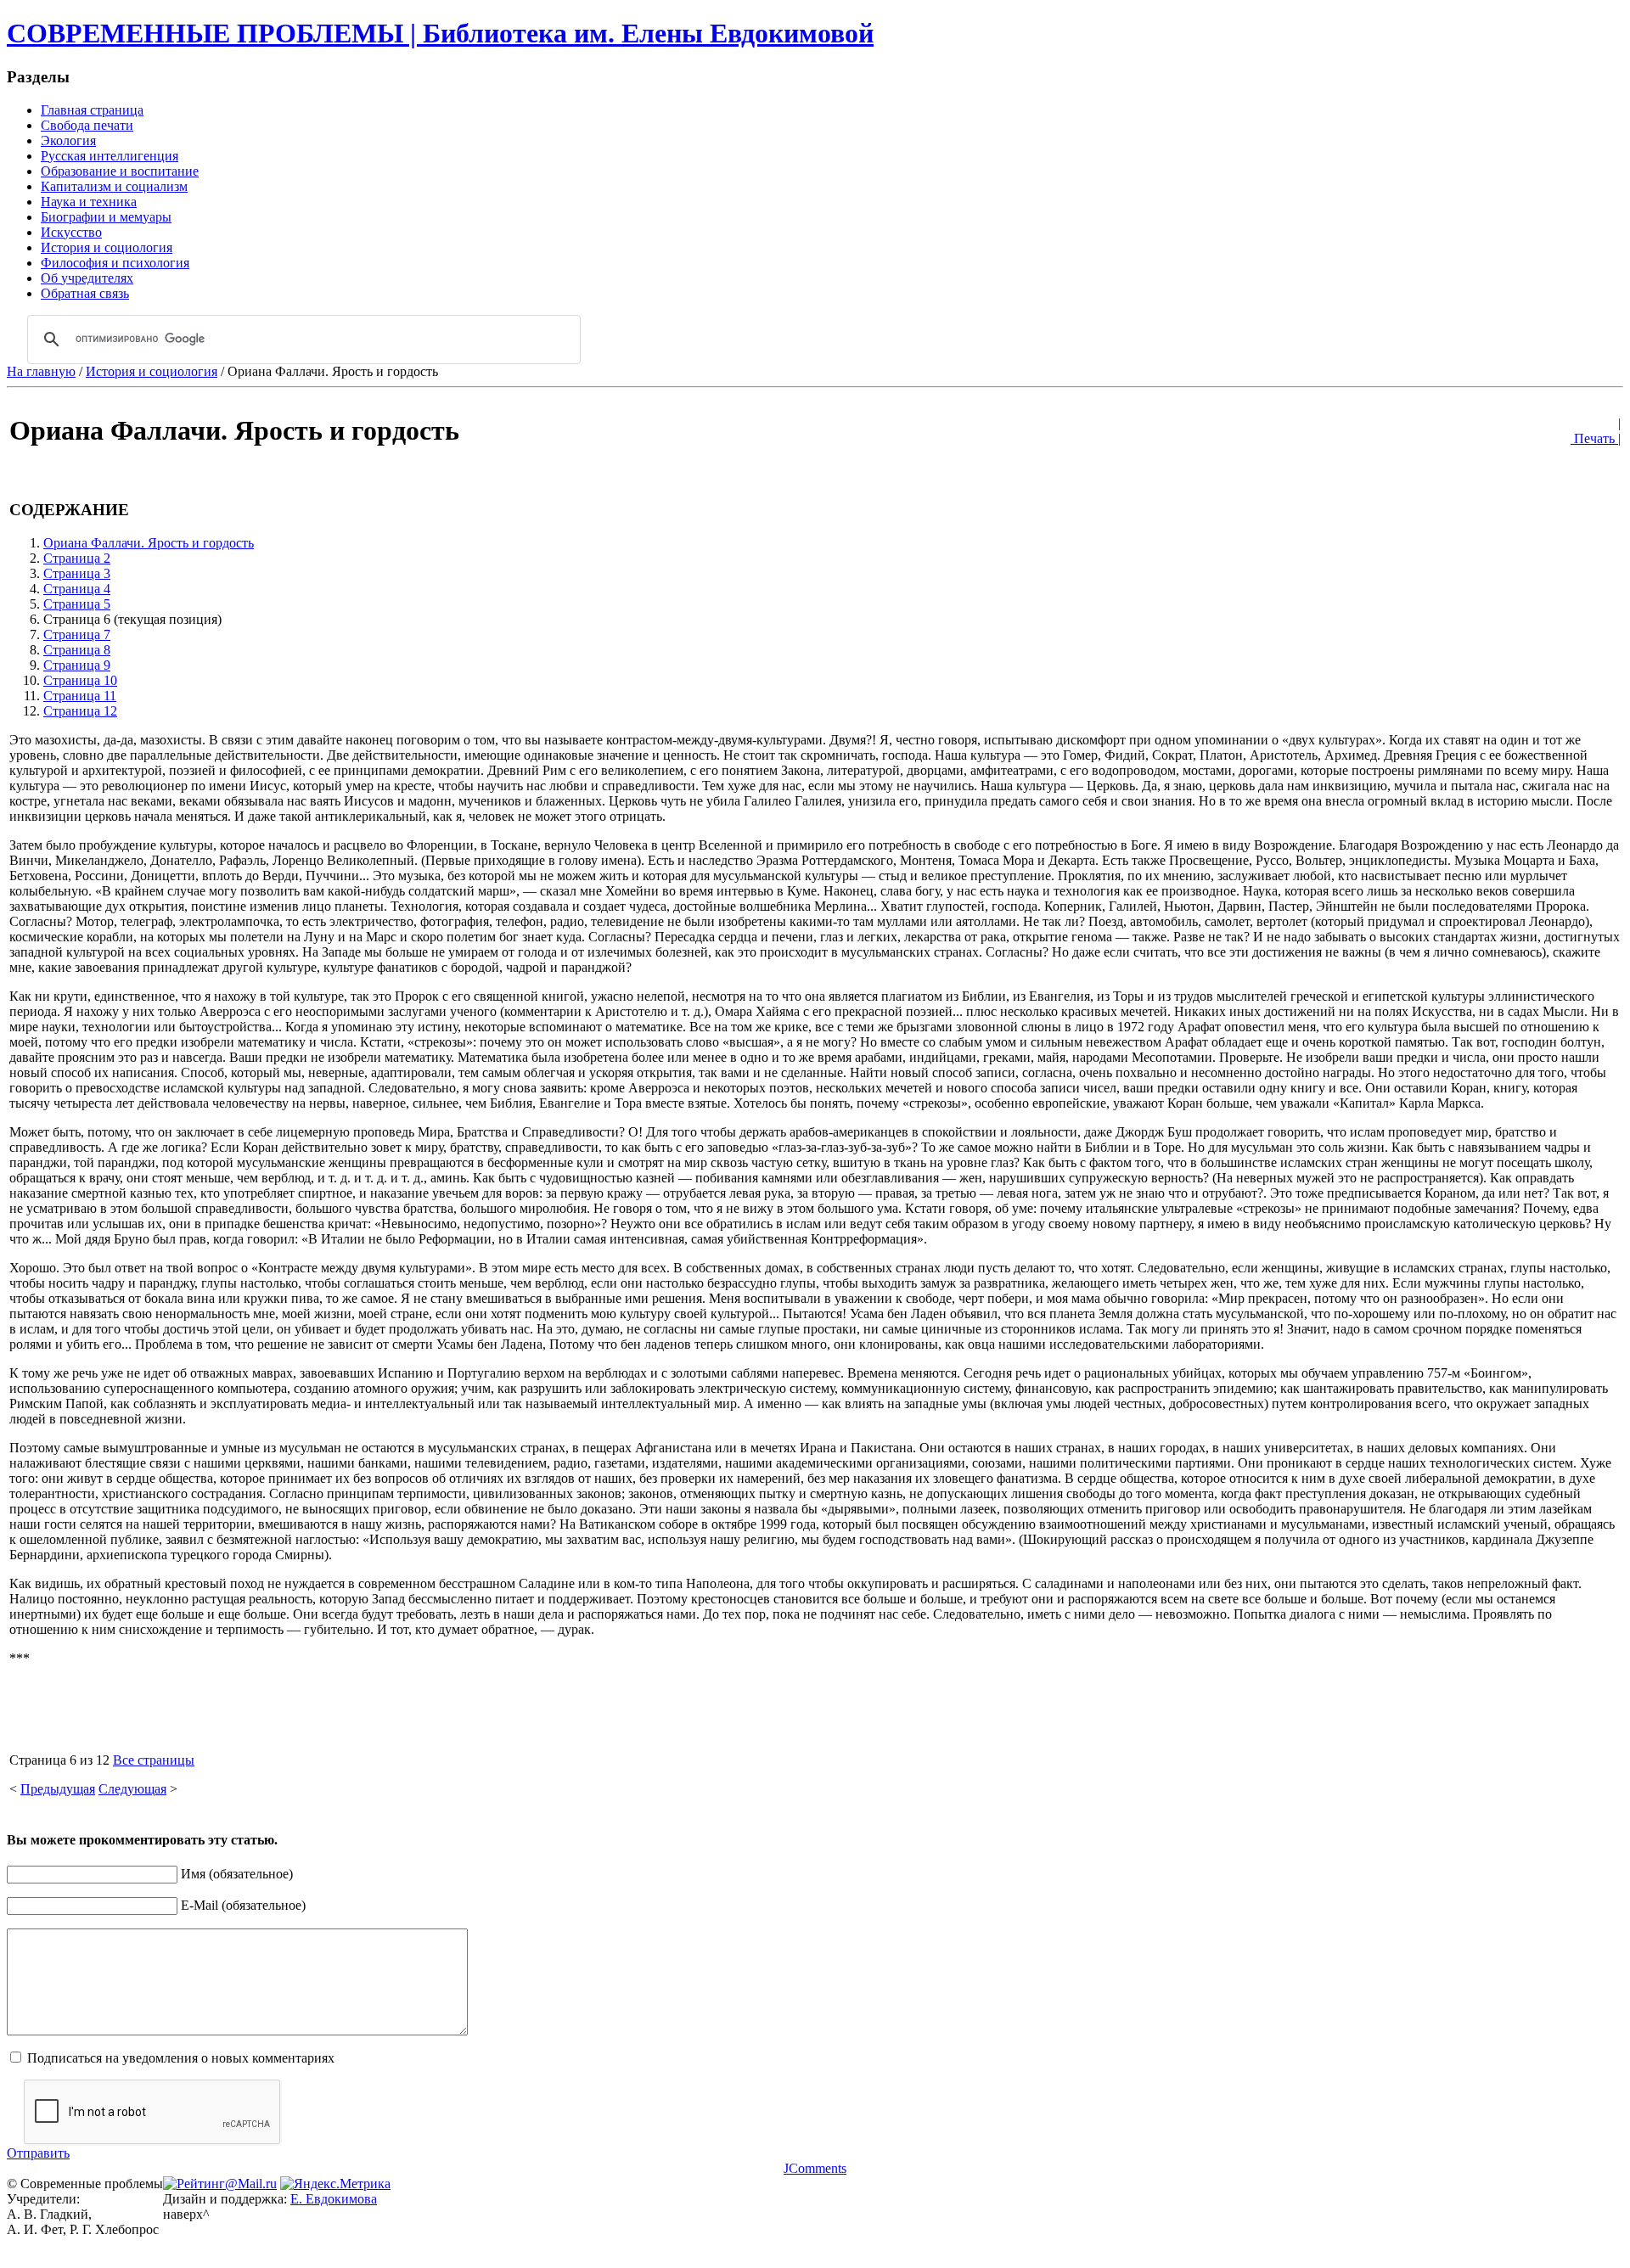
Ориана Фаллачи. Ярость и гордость (149, 543)
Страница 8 (77, 650)
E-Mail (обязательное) (243, 1905)
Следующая (132, 1789)
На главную (41, 371)
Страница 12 (80, 711)
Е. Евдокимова (334, 2199)
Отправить (38, 2153)
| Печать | (1596, 431)
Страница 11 (80, 696)
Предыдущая (58, 1789)
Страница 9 (77, 665)
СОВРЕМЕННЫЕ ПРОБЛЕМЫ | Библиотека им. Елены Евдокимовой (440, 33)
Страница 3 (77, 573)
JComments (815, 2168)
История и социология (152, 371)
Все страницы (154, 1760)
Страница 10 (80, 680)
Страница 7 (77, 634)
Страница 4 (77, 589)
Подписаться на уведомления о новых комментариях (181, 2058)
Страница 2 (77, 558)
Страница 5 (77, 604)
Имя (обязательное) (237, 1874)
